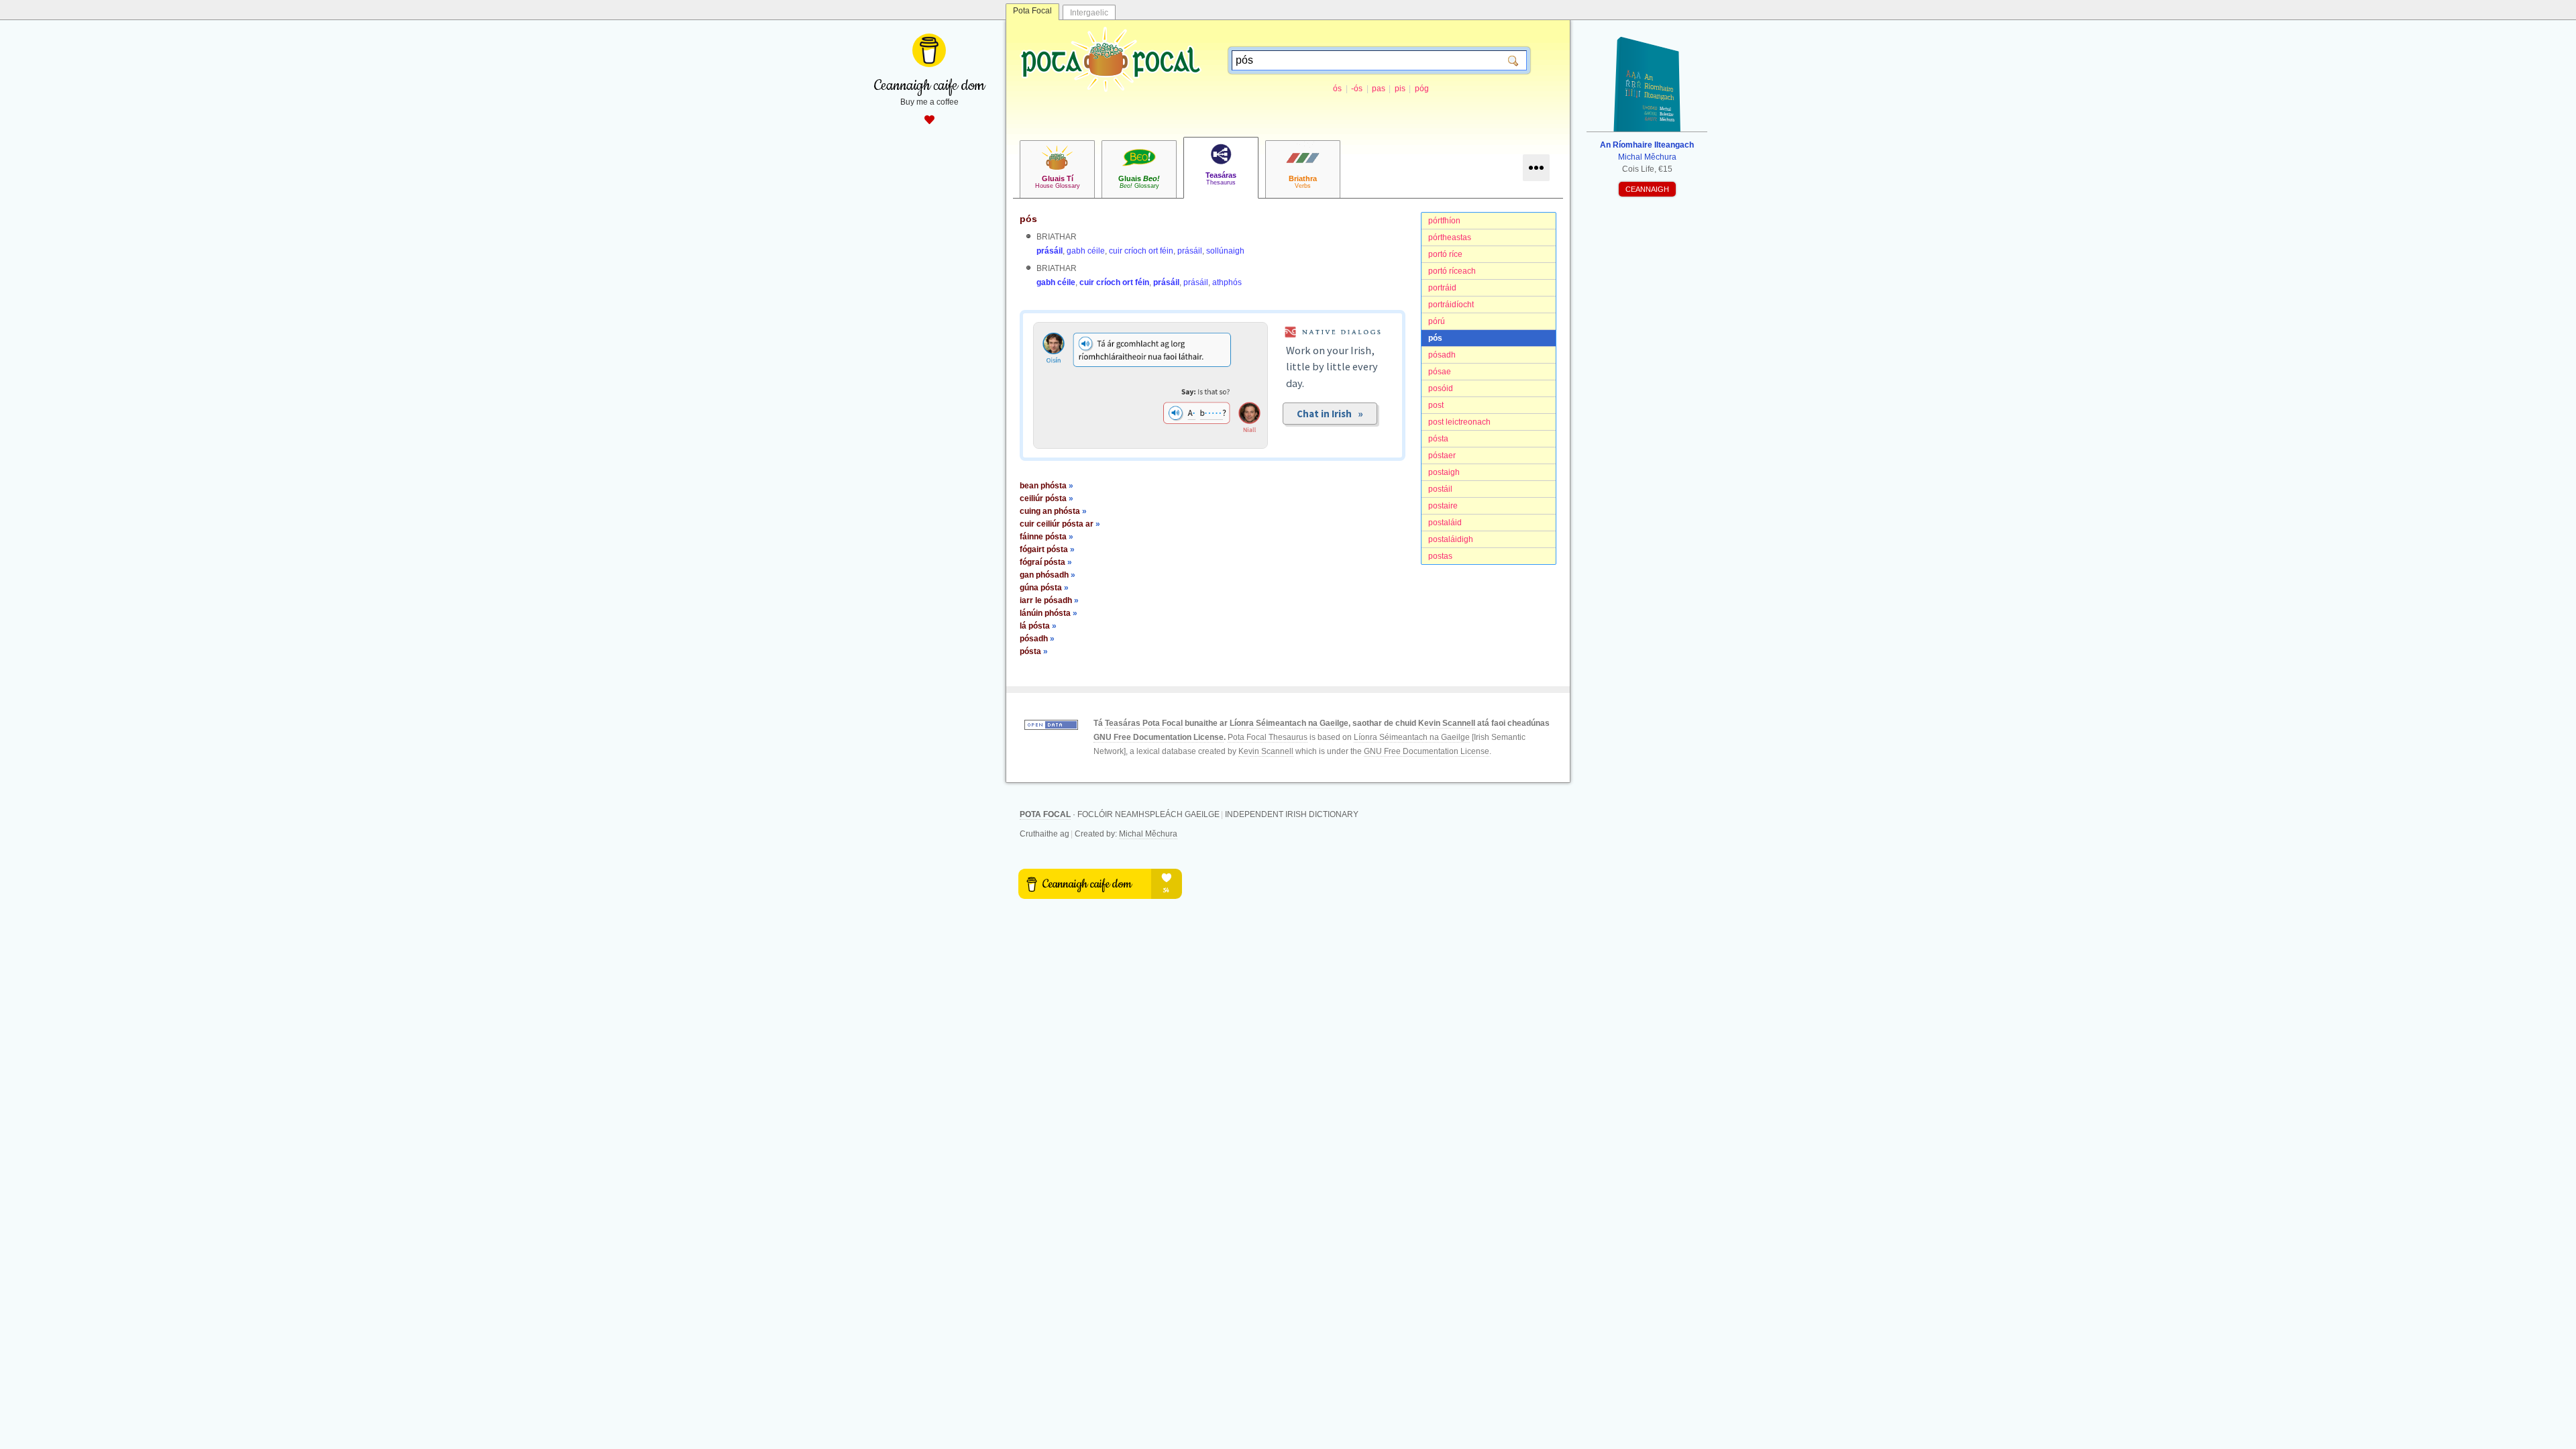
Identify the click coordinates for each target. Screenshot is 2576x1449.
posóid (1441, 388)
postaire (1443, 506)
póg (1422, 89)
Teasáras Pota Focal (1144, 723)
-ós (1357, 89)
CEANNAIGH (1647, 189)
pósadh (1442, 355)
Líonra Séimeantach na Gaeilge (1289, 723)
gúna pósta (1044, 588)
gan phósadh (1048, 575)
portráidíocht (1451, 305)
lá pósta (1038, 626)
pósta (1438, 439)
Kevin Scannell (1447, 723)
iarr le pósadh (1049, 600)
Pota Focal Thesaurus (1268, 737)
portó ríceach (1452, 271)
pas (1379, 89)
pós (1435, 338)
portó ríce (1445, 254)
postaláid (1445, 523)
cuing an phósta (1053, 511)
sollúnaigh (1225, 251)
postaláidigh (1451, 539)
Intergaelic (1089, 13)
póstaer (1442, 455)
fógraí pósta (1046, 562)
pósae (1440, 372)
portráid (1442, 288)
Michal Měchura (1148, 834)
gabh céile (1086, 251)
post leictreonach (1459, 422)
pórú (1437, 321)
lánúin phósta (1049, 613)
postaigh (1444, 472)
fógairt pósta (1047, 549)
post (1436, 405)
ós (1337, 89)
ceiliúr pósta (1046, 498)
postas (1440, 556)
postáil (1440, 489)
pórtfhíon (1444, 221)
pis (1400, 89)
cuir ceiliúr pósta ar (1060, 524)
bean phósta (1046, 486)
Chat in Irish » (1330, 414)
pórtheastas (1450, 237)
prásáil (1050, 251)
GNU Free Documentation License (1159, 737)
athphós (1227, 282)
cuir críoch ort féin (1141, 251)
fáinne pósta (1046, 537)
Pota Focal (1032, 11)
